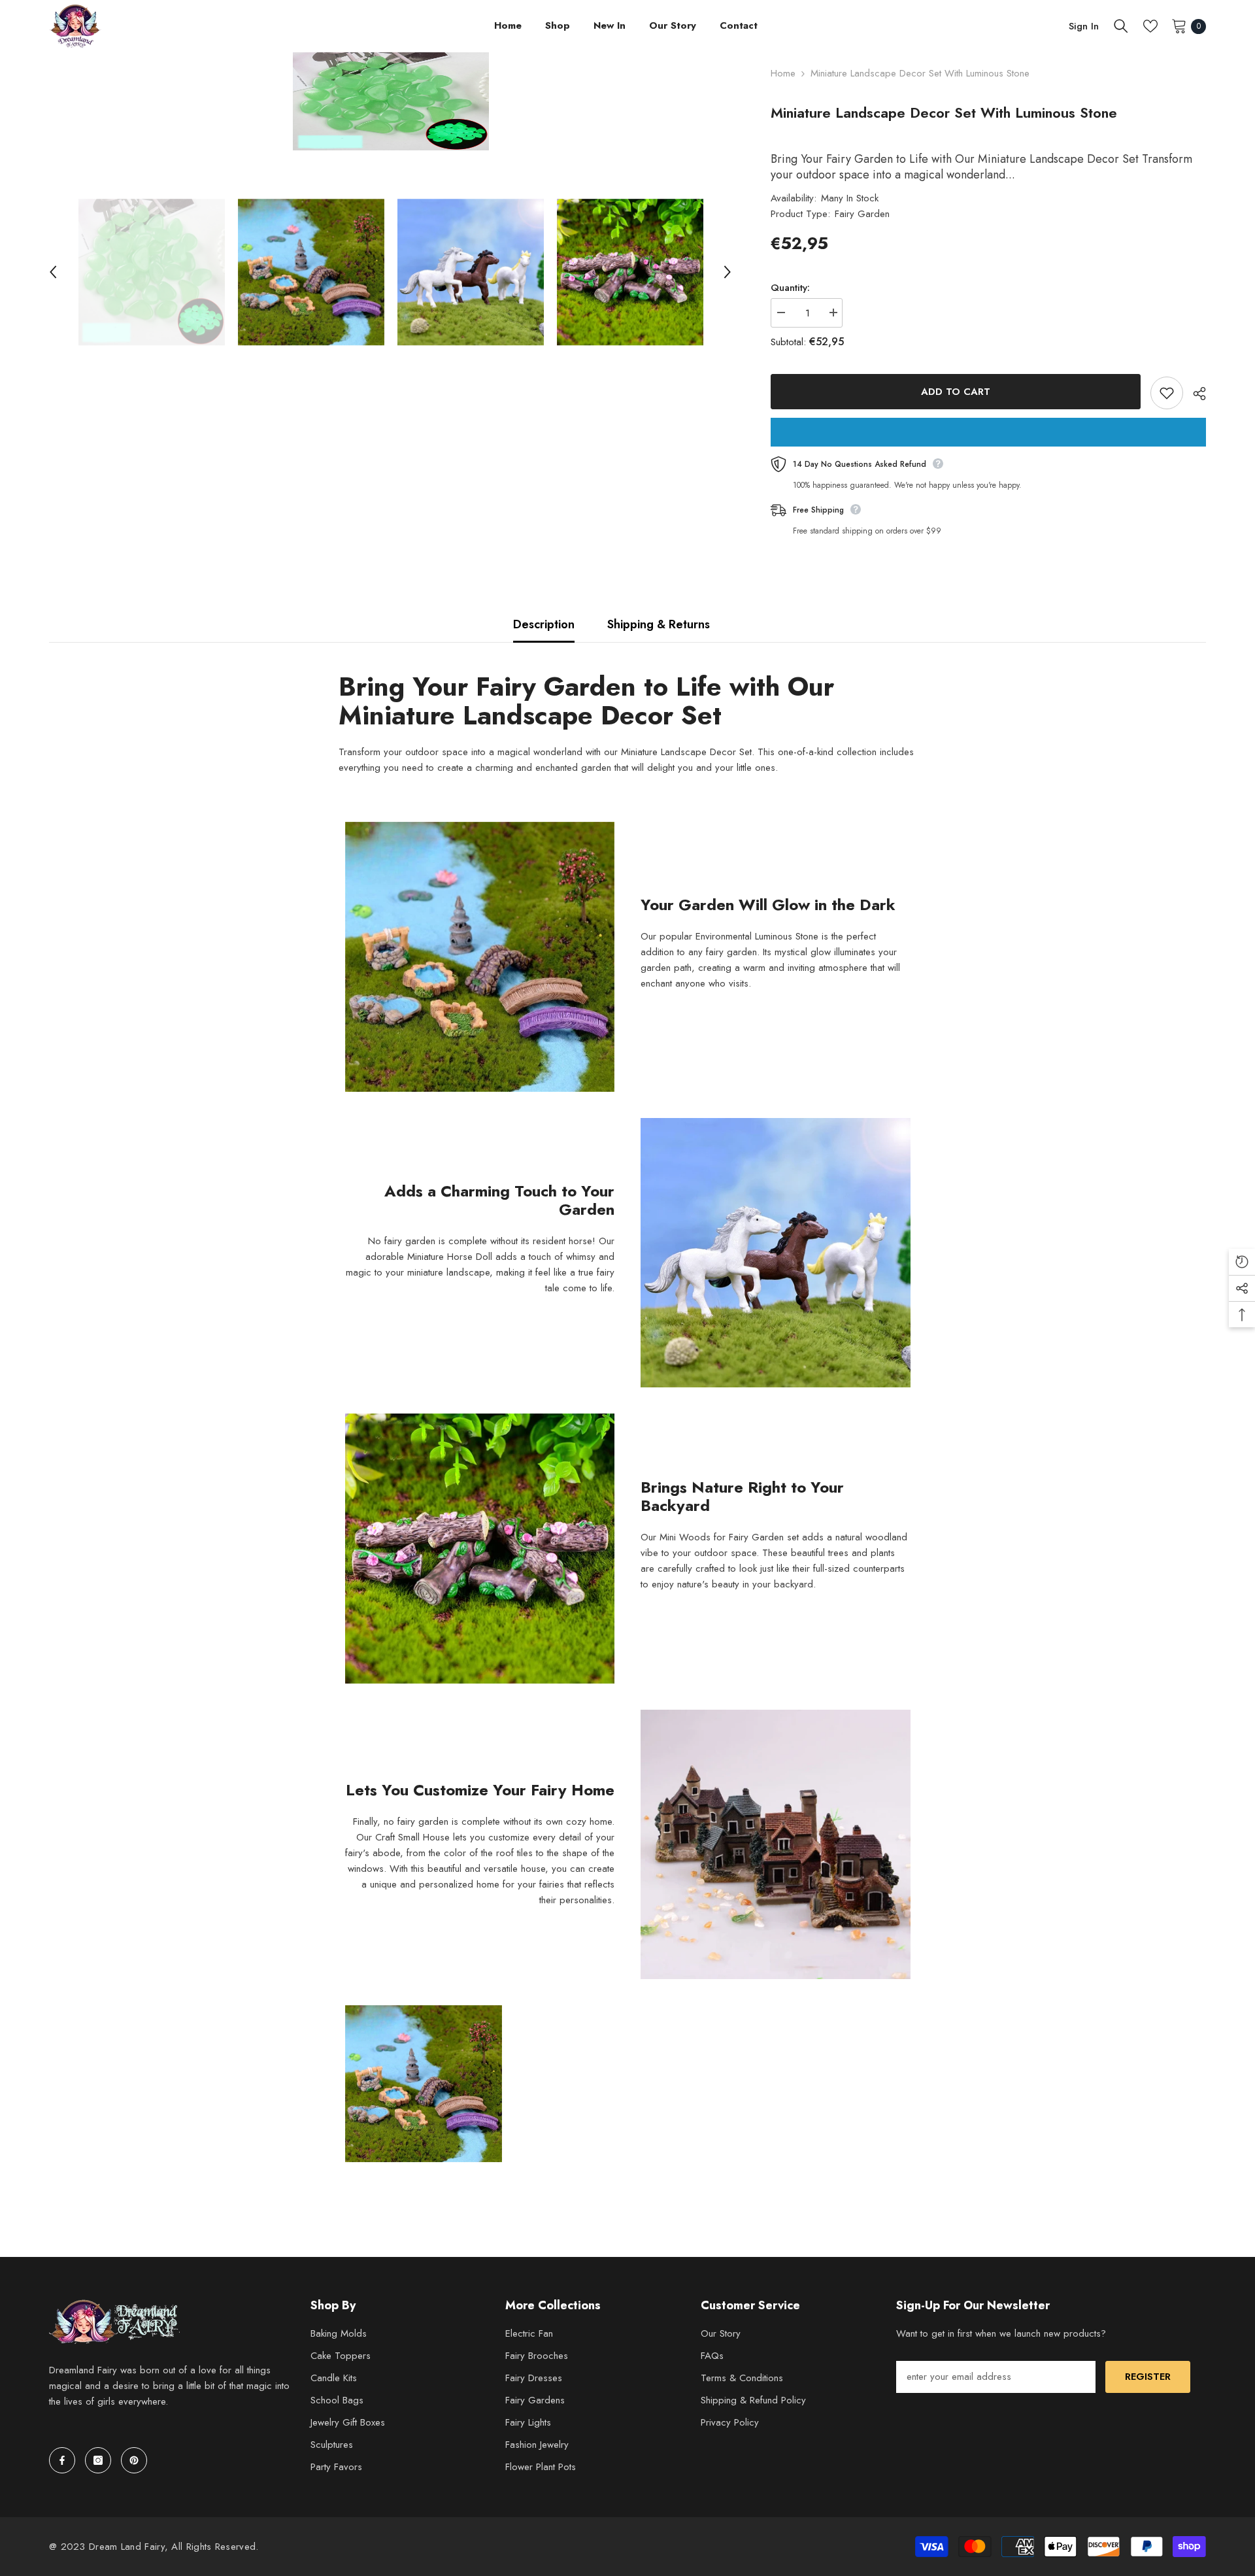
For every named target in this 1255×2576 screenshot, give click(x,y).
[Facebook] (62, 2460)
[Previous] (53, 272)
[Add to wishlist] (1167, 393)
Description (544, 624)
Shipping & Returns (659, 624)
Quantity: (790, 288)
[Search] (1121, 26)
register (1148, 2377)
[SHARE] (1195, 394)
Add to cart (956, 392)
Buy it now (988, 432)
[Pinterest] (134, 2460)
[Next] (728, 272)
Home (783, 73)
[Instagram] (98, 2460)
